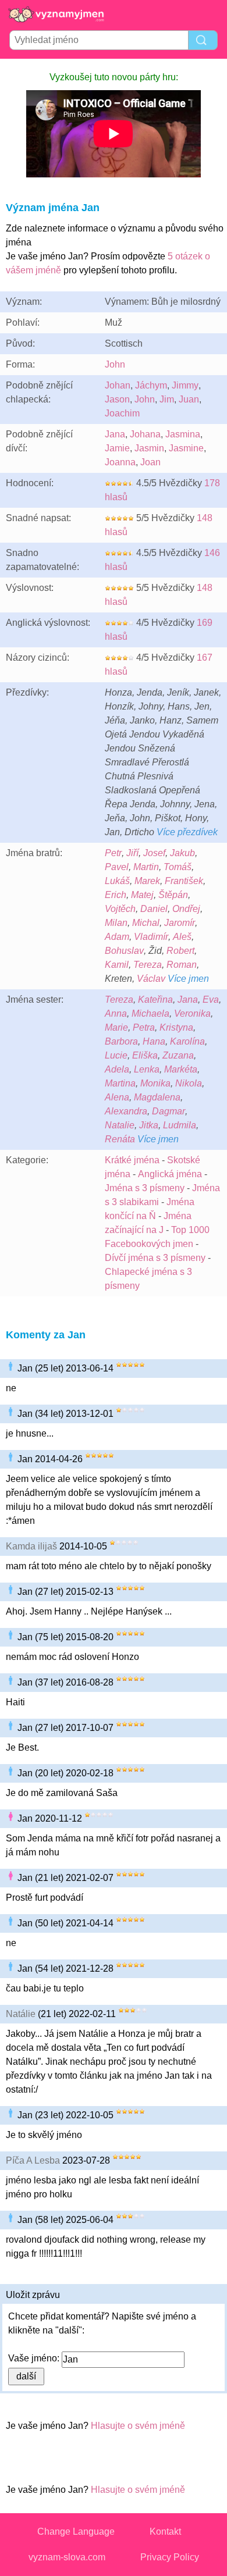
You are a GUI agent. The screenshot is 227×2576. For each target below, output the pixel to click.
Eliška (145, 1055)
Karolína (187, 1041)
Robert (180, 951)
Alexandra (126, 1111)
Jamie (117, 448)
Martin (146, 867)
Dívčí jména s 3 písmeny (155, 1258)
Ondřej (186, 909)
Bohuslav (124, 951)
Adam (117, 937)
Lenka (147, 1069)
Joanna (120, 462)
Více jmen (188, 979)
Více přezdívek (187, 832)
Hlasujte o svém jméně (138, 2426)
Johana (145, 434)
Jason (117, 399)
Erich (116, 895)
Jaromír (180, 923)
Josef (154, 853)
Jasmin (149, 448)
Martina (120, 1083)
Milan (116, 923)
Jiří (132, 853)
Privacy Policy (170, 2557)
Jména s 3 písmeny (145, 1188)
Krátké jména (132, 1160)
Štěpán (173, 895)
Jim (167, 399)
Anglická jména (170, 1174)
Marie (116, 1027)
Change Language (76, 2532)
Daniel (154, 909)
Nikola (189, 1083)
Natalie (120, 1125)
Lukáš (117, 881)
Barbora (121, 1041)
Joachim (122, 413)
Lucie (116, 1055)
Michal (146, 923)
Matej (142, 895)
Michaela (150, 1013)
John (115, 364)
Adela (117, 1069)
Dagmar (169, 1111)
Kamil (117, 965)
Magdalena (157, 1097)
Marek (147, 881)
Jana (115, 434)
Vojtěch (120, 909)
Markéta (181, 1069)
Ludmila (180, 1125)
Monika (155, 1083)
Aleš (182, 937)
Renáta (120, 1139)
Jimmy (185, 385)
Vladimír (151, 937)
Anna (116, 1013)
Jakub (182, 853)
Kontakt (165, 2532)
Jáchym (151, 385)
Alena (117, 1097)
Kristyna (176, 1027)
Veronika (192, 1013)
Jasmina (183, 434)
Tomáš (178, 867)
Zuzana (178, 1055)
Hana (154, 1041)
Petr (113, 853)
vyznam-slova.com (67, 2557)
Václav (151, 979)
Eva (211, 1000)
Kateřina (155, 1000)
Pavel (117, 867)
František (184, 881)
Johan (118, 385)
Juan (189, 399)
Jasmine (186, 448)
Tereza (148, 965)
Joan (150, 462)
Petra (144, 1027)
